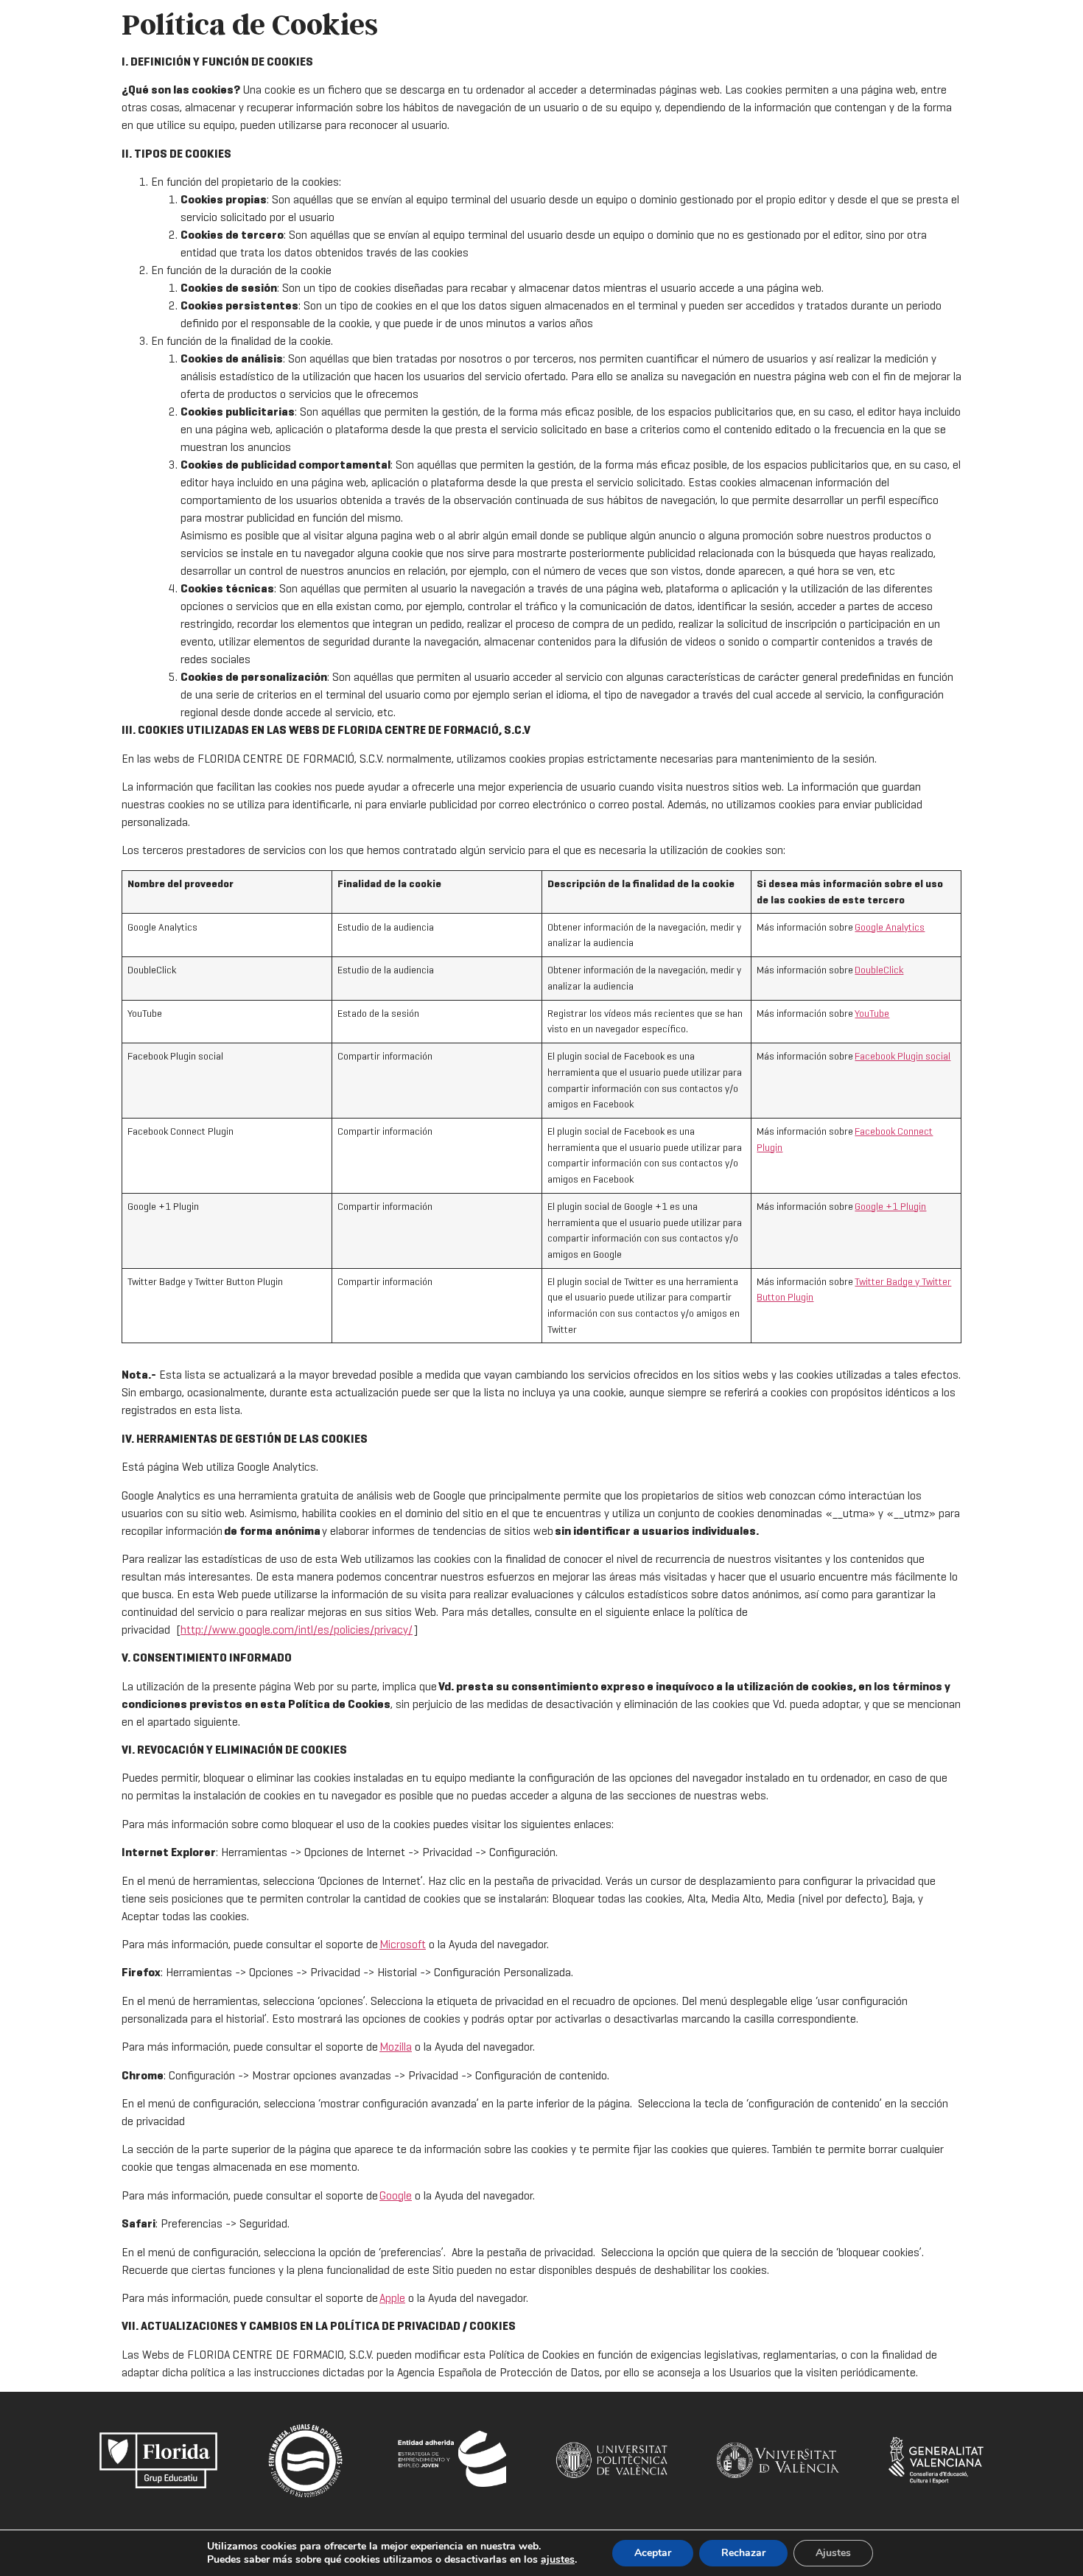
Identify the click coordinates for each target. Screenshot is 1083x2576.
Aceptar (653, 2553)
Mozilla (396, 2047)
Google (396, 2195)
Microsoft (403, 1944)
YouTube (872, 1013)
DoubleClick (879, 970)
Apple (392, 2298)
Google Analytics (890, 927)
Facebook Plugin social (902, 1056)
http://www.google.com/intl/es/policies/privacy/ (297, 1630)
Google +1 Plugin (890, 1206)
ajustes (558, 2560)
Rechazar (743, 2553)
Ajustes (833, 2553)
